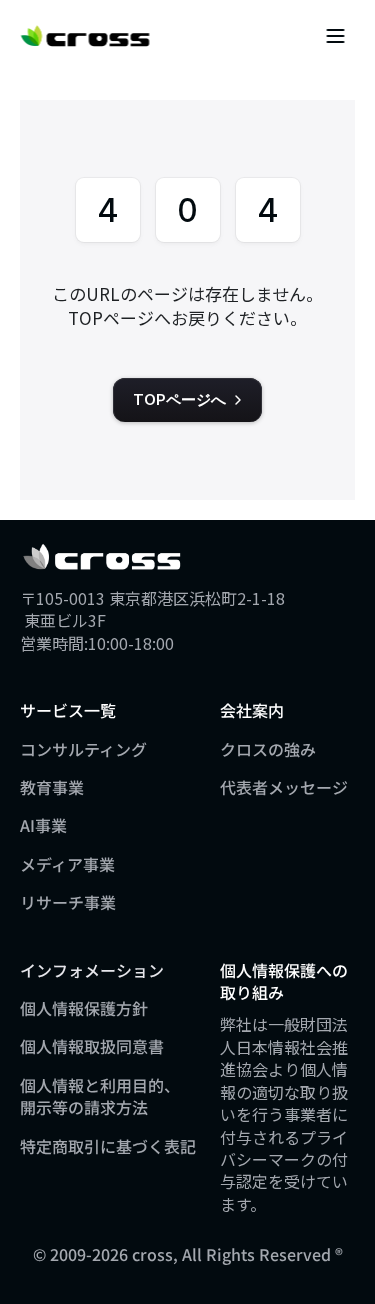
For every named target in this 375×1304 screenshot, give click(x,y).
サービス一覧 (68, 710)
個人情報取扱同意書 (92, 1046)
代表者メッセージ (284, 787)
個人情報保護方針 (84, 1008)
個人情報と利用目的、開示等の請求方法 (100, 1096)
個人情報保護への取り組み (284, 981)
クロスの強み (268, 749)
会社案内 (252, 710)
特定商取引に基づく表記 (108, 1146)
